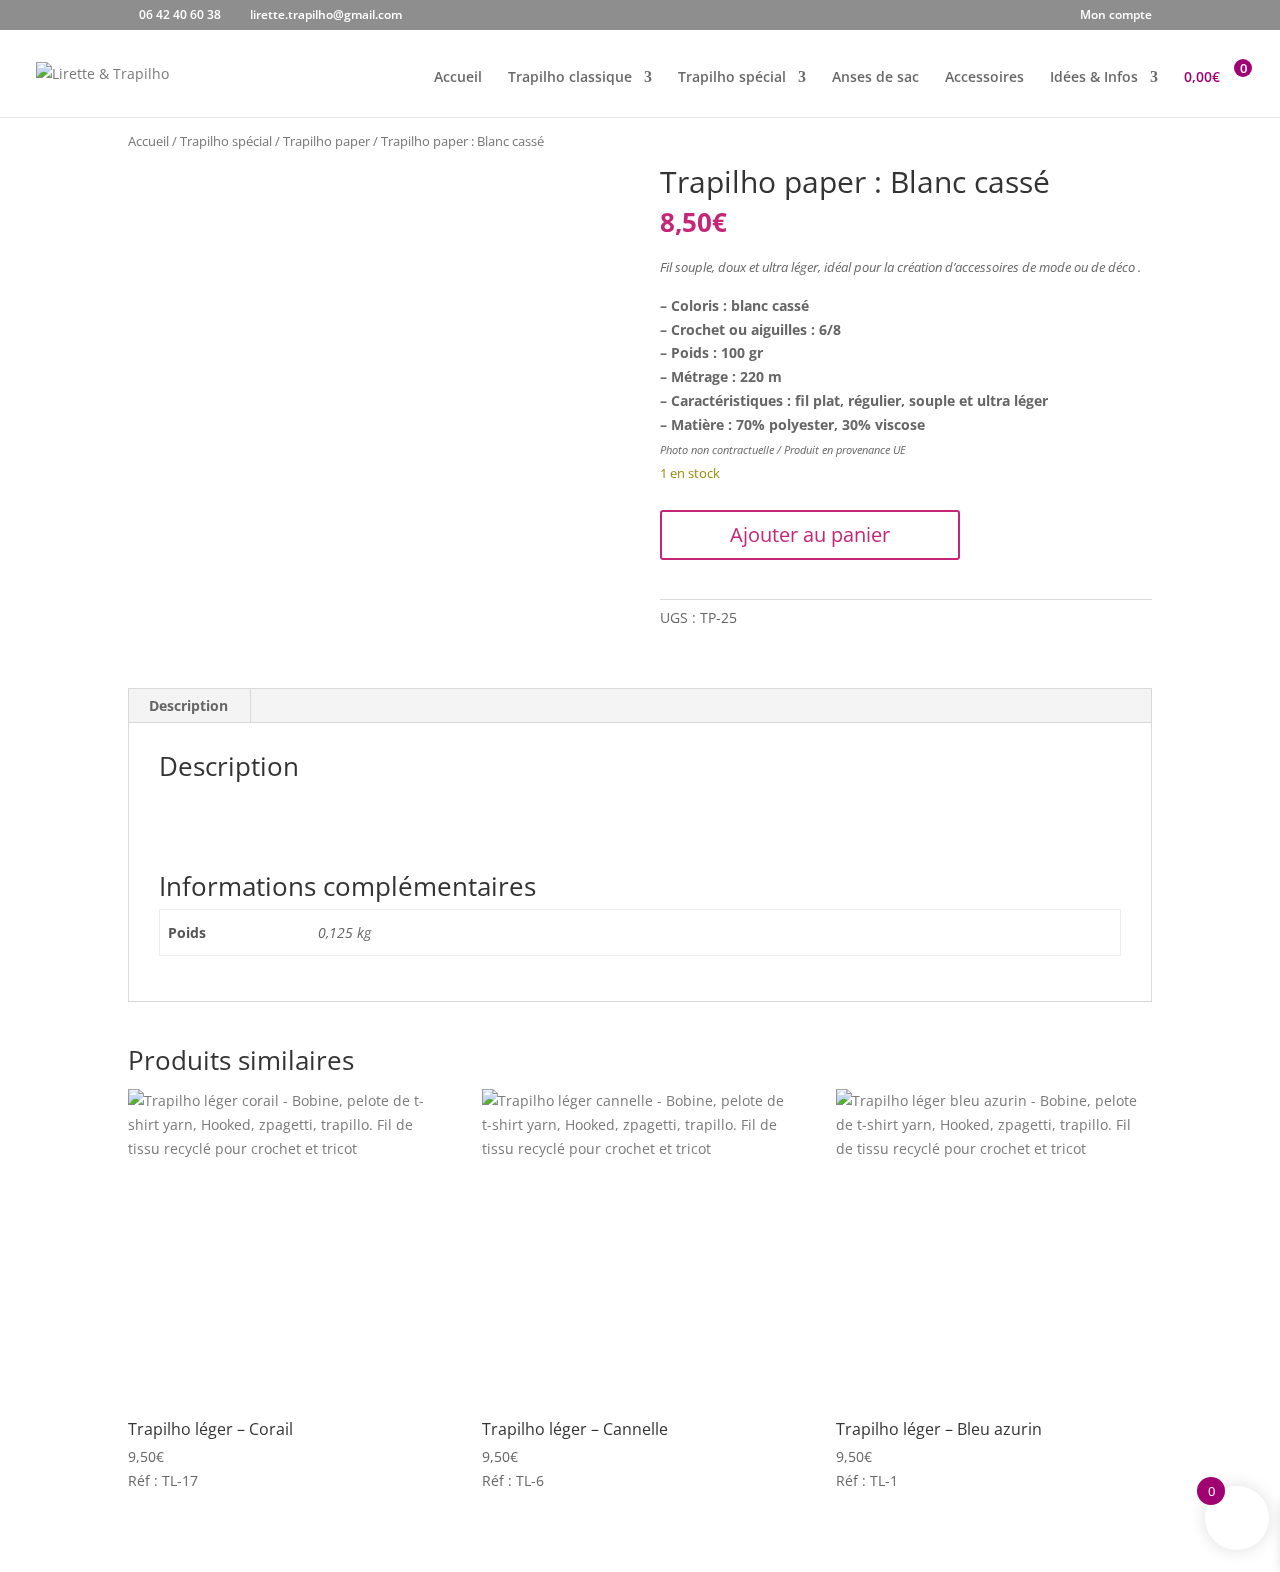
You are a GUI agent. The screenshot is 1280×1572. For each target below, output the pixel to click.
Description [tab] (188, 705)
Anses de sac (875, 78)
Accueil (458, 78)
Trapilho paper (326, 141)
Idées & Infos (1094, 78)
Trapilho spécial (732, 78)
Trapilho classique (570, 78)
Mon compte (1116, 16)
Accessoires (984, 78)
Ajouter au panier (810, 534)
